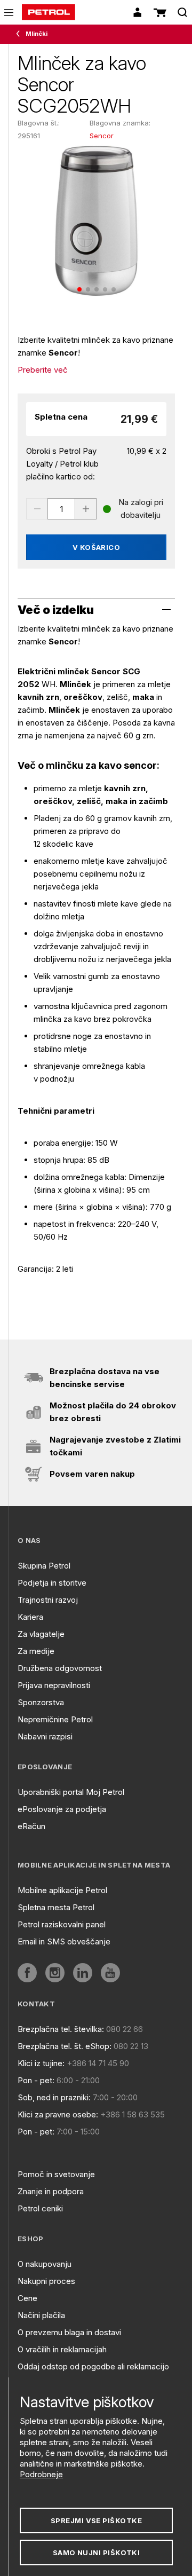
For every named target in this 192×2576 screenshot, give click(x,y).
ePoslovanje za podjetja (62, 1809)
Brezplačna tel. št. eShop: (65, 2046)
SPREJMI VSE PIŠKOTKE (96, 2520)
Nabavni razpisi (45, 1736)
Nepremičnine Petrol (55, 1719)
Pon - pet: (36, 2080)
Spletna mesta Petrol (56, 1907)
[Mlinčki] (20, 34)
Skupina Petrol (44, 1566)
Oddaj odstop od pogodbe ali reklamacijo (93, 2366)
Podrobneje (41, 2474)
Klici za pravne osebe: (58, 2114)
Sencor (102, 136)
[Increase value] (86, 509)
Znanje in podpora (51, 2191)
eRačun (31, 1826)
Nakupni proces (46, 2281)
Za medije (36, 1651)
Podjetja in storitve (52, 1583)
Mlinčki (37, 34)
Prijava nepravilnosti (54, 1685)
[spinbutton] (61, 509)
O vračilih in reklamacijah (62, 2349)
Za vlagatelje (41, 1634)
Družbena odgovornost (60, 1668)
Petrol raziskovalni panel (62, 1924)
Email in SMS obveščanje (64, 1941)
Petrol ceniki (40, 2208)
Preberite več (43, 370)
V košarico (97, 547)
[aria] (27, 1973)
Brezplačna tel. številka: (61, 2029)
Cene (27, 2298)
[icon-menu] (9, 13)
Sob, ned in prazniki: (54, 2097)
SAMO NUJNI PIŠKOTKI (97, 2553)
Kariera (30, 1617)
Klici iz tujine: (41, 2063)
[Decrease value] (37, 509)
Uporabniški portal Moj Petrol (71, 1792)
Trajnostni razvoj (48, 1600)
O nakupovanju (45, 2264)
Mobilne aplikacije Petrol (62, 1890)
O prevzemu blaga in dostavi (69, 2332)
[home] (49, 12)
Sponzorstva (41, 1702)
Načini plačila (41, 2315)
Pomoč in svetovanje (56, 2174)
